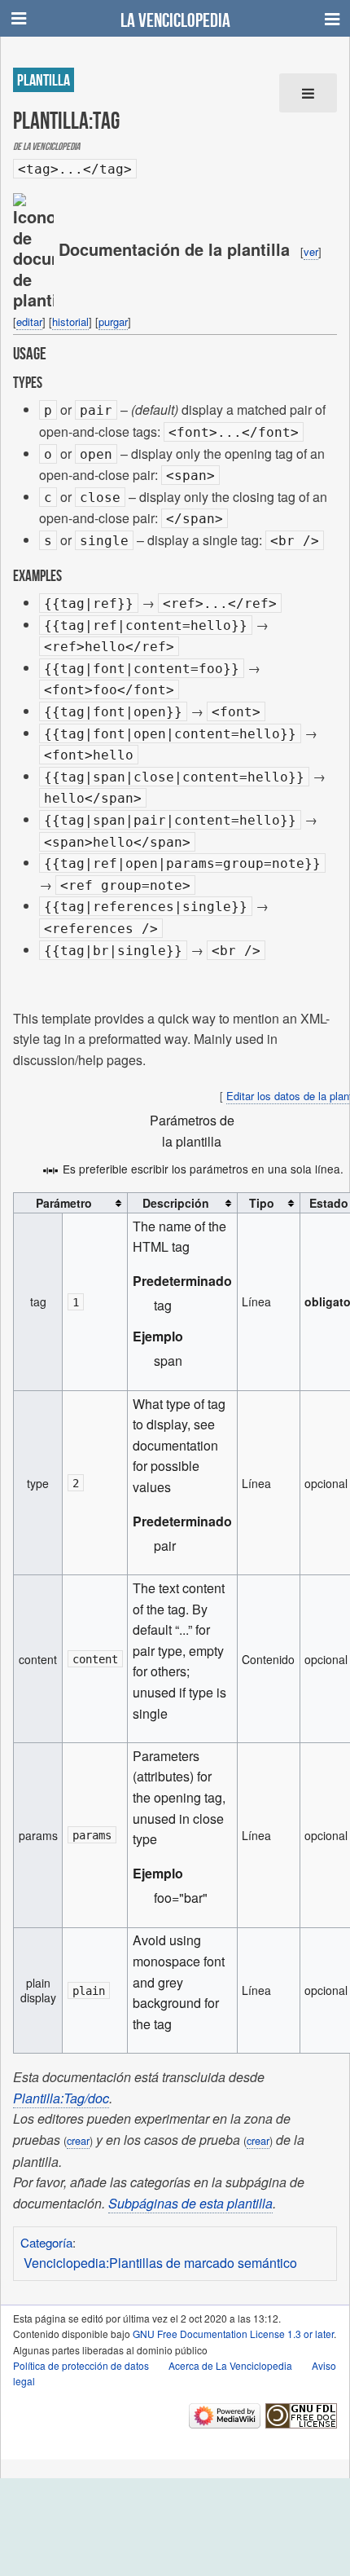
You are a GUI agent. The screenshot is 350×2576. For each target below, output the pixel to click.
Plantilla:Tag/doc (61, 2098)
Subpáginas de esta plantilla (190, 2203)
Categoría (46, 2242)
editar (29, 321)
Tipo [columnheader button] (262, 1203)
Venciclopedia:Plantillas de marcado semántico (160, 2263)
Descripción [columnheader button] (176, 1203)
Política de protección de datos (81, 2365)
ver (311, 251)
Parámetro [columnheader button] (64, 1203)
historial (70, 321)
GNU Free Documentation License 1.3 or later (233, 2334)
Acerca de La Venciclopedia (230, 2365)
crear (78, 2140)
